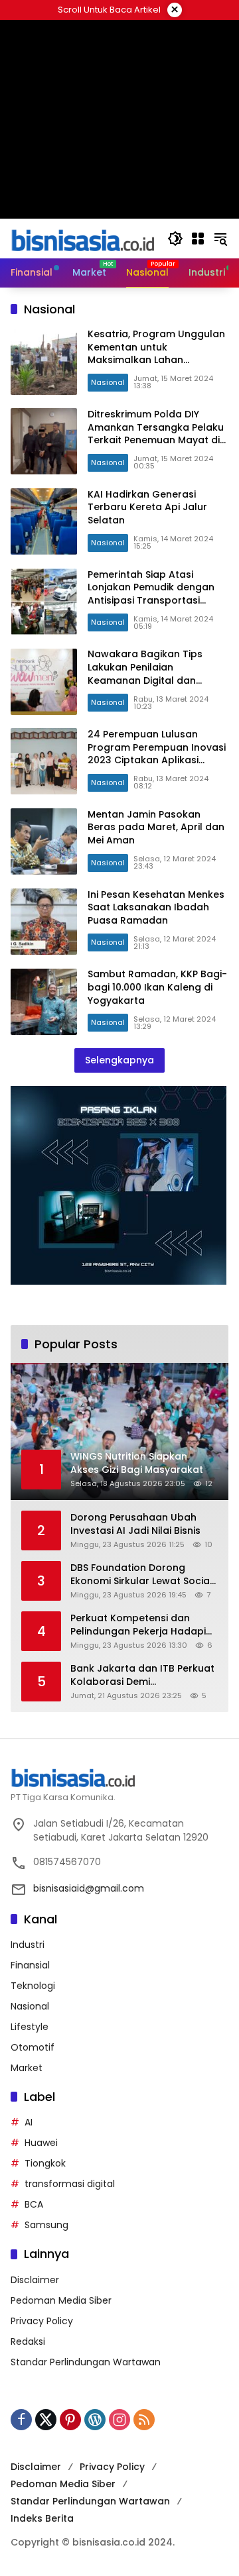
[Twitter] (46, 2420)
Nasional (108, 382)
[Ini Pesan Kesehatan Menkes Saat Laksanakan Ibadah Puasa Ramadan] (44, 922)
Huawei (41, 2143)
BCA (34, 2204)
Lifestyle (30, 2027)
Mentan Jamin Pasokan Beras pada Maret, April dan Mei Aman (156, 827)
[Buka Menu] (198, 239)
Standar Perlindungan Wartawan (86, 2362)
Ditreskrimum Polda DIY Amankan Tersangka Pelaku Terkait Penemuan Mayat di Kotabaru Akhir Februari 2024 (156, 440)
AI (29, 2122)
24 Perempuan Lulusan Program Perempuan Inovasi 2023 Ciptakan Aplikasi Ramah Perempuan (157, 754)
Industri (28, 1945)
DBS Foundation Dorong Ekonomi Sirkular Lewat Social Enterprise (141, 1575)
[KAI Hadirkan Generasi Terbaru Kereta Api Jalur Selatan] (44, 521)
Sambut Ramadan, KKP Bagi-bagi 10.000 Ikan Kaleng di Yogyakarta (157, 987)
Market (27, 2068)
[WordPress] (95, 2420)
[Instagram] (119, 2420)
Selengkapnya (119, 1060)
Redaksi (28, 2341)
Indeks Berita (42, 2518)
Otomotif (33, 2047)
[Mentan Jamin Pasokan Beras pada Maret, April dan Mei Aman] (44, 841)
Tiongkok (45, 2163)
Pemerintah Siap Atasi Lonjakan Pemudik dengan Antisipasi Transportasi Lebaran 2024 (151, 594)
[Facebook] (21, 2420)
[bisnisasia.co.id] (82, 238)
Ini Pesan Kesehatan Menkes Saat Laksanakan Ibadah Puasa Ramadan (156, 907)
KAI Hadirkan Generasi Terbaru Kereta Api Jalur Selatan (147, 507)
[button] (175, 239)
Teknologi (33, 1986)
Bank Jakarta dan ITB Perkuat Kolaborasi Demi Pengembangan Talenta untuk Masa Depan (142, 1675)
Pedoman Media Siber (61, 2300)
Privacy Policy (42, 2321)
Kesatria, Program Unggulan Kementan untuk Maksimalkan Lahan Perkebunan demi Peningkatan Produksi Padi (156, 360)
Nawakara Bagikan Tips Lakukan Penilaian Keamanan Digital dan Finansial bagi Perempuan (150, 673)
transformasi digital (70, 2184)
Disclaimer (35, 2280)
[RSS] (144, 2420)
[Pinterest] (70, 2420)
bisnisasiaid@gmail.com (89, 1888)
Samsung (46, 2225)
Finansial (30, 1965)
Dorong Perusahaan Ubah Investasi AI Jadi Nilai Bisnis (135, 1524)
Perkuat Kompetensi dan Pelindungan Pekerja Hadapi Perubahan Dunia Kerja (138, 1625)
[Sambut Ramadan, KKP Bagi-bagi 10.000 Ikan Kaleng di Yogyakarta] (44, 1002)
